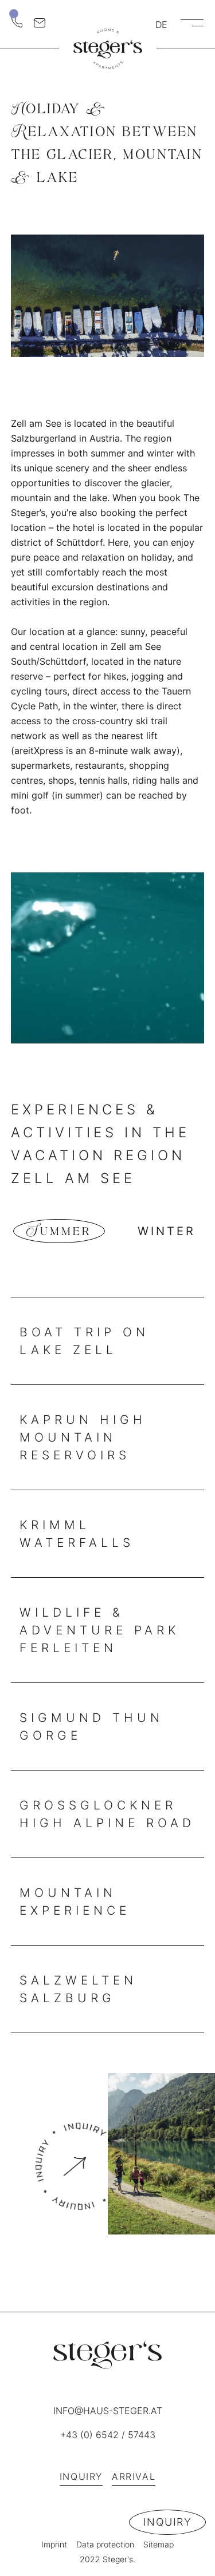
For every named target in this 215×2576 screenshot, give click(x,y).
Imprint (54, 2544)
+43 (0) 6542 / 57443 (108, 2435)
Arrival (134, 2476)
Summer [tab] (59, 1231)
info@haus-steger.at (108, 2411)
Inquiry (167, 2522)
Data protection (105, 2544)
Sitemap (159, 2544)
